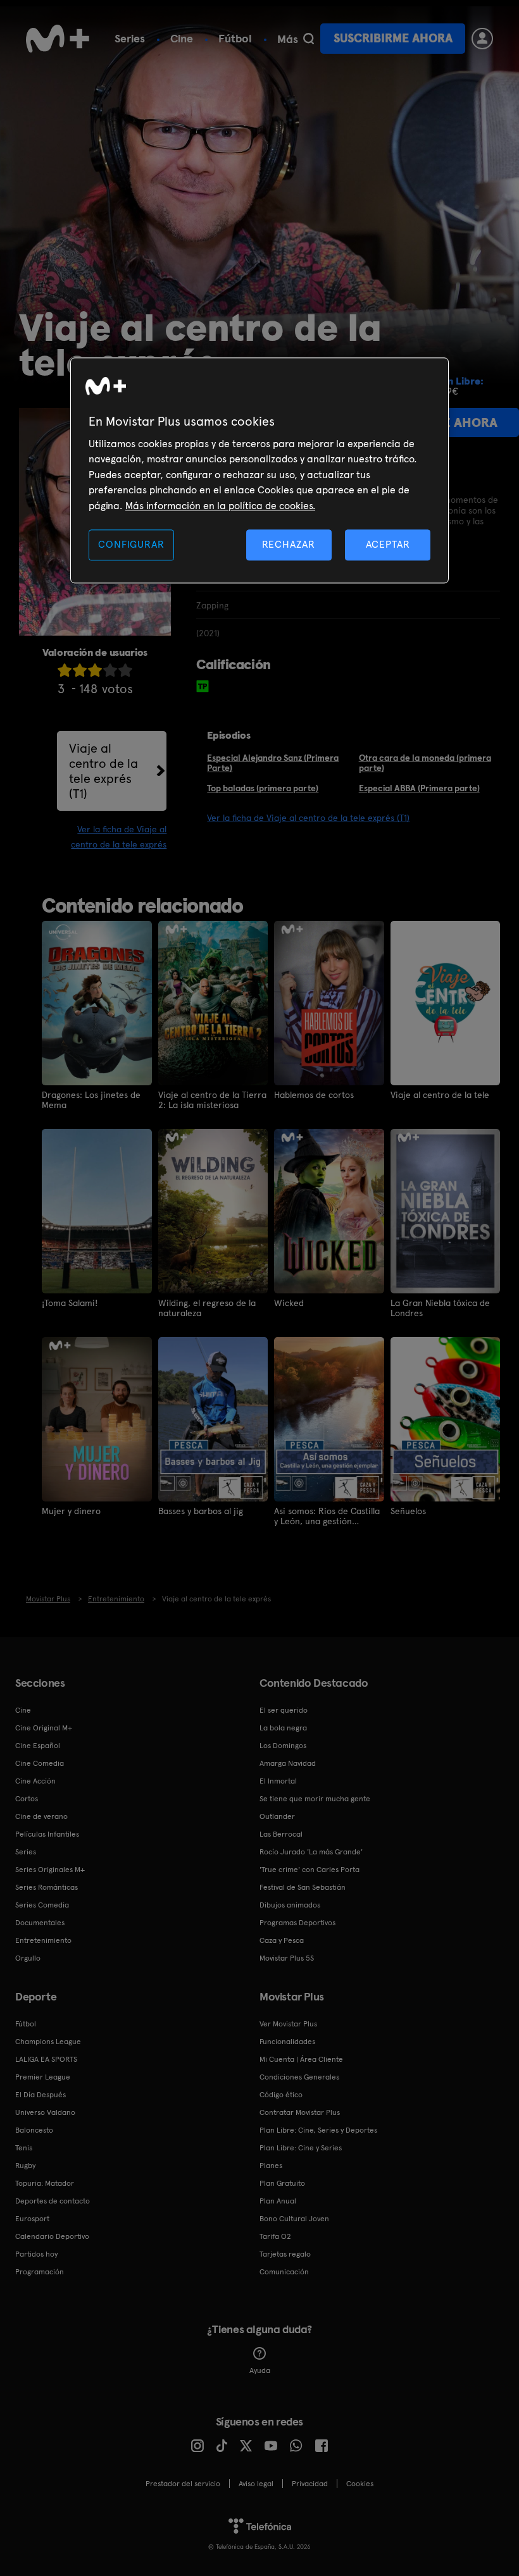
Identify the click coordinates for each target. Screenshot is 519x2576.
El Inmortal (278, 1781)
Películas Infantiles (47, 1834)
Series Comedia (42, 1905)
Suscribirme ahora (393, 38)
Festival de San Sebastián (303, 1887)
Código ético (281, 2095)
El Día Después (41, 2095)
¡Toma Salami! (70, 1303)
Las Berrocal (281, 1834)
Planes (271, 2166)
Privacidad (310, 2484)
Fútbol (235, 38)
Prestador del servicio (183, 2484)
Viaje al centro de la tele (440, 1095)
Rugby (25, 2166)
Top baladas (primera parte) (263, 788)
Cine (182, 38)
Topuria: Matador (45, 2183)
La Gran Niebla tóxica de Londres (440, 1308)
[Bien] (110, 670)
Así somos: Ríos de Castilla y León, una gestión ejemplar (327, 1516)
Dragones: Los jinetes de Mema (91, 1100)
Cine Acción (35, 1781)
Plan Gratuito (282, 2183)
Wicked (289, 1303)
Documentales (40, 1923)
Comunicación (284, 2272)
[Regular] (95, 670)
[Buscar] (309, 39)
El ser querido (284, 1710)
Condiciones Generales (299, 2077)
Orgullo (28, 1958)
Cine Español (38, 1746)
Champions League (48, 2042)
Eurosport (32, 2219)
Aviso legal (256, 2484)
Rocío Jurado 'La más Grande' (311, 1852)
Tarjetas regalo (285, 2254)
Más (288, 39)
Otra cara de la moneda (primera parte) (425, 763)
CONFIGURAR (131, 544)
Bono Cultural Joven (294, 2219)
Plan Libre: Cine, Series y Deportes (318, 2130)
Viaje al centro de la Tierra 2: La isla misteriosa (212, 1100)
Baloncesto (34, 2130)
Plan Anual (278, 2201)
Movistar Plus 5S (287, 1958)
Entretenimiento (43, 1940)
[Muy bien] (125, 670)
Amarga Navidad (288, 1763)
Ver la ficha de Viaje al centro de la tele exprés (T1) (308, 818)
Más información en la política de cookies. (220, 506)
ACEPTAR (388, 544)
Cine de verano (41, 1816)
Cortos (27, 1799)
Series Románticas (47, 1887)
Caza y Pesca (282, 1940)
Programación (40, 2272)
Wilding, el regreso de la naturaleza (207, 1308)
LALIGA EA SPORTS (46, 2059)
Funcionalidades (287, 2042)
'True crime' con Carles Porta (310, 1870)
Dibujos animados (290, 1905)
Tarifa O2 (275, 2236)
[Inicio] (58, 39)
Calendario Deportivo (52, 2236)
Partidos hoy (36, 2254)
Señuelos (408, 1511)
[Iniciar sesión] (482, 39)
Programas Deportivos (297, 1923)
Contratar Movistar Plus (300, 2112)
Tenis (24, 2148)
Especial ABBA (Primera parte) (419, 788)
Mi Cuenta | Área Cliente (301, 2059)
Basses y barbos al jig (201, 1511)
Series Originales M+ (50, 1870)
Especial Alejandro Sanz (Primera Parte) (273, 763)
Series (130, 38)
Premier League (43, 2077)
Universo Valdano (45, 2112)
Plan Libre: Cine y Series (301, 2148)
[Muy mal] (65, 670)
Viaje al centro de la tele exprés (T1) (103, 771)
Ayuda (260, 2370)
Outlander (277, 1816)
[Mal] (80, 670)
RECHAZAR (289, 544)
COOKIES (360, 2484)
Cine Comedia (40, 1763)
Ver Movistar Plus (288, 2024)
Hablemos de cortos (314, 1095)
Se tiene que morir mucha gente (315, 1799)
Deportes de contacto (53, 2201)
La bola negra (283, 1728)
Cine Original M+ (44, 1728)
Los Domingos (283, 1746)
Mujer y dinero (71, 1511)
